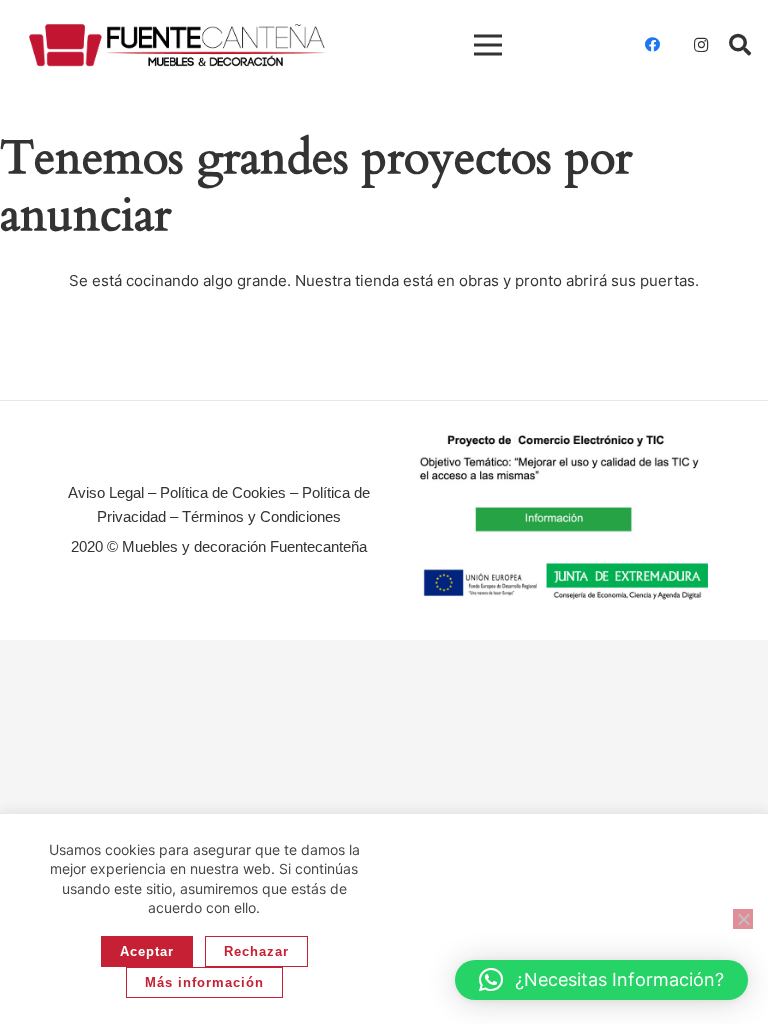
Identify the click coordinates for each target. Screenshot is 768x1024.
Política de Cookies (223, 492)
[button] (740, 45)
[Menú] (488, 45)
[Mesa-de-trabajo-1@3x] (177, 45)
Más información (204, 982)
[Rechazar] (743, 919)
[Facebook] (653, 45)
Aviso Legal (106, 492)
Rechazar (256, 951)
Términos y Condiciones (261, 516)
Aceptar (147, 951)
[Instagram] (701, 45)
